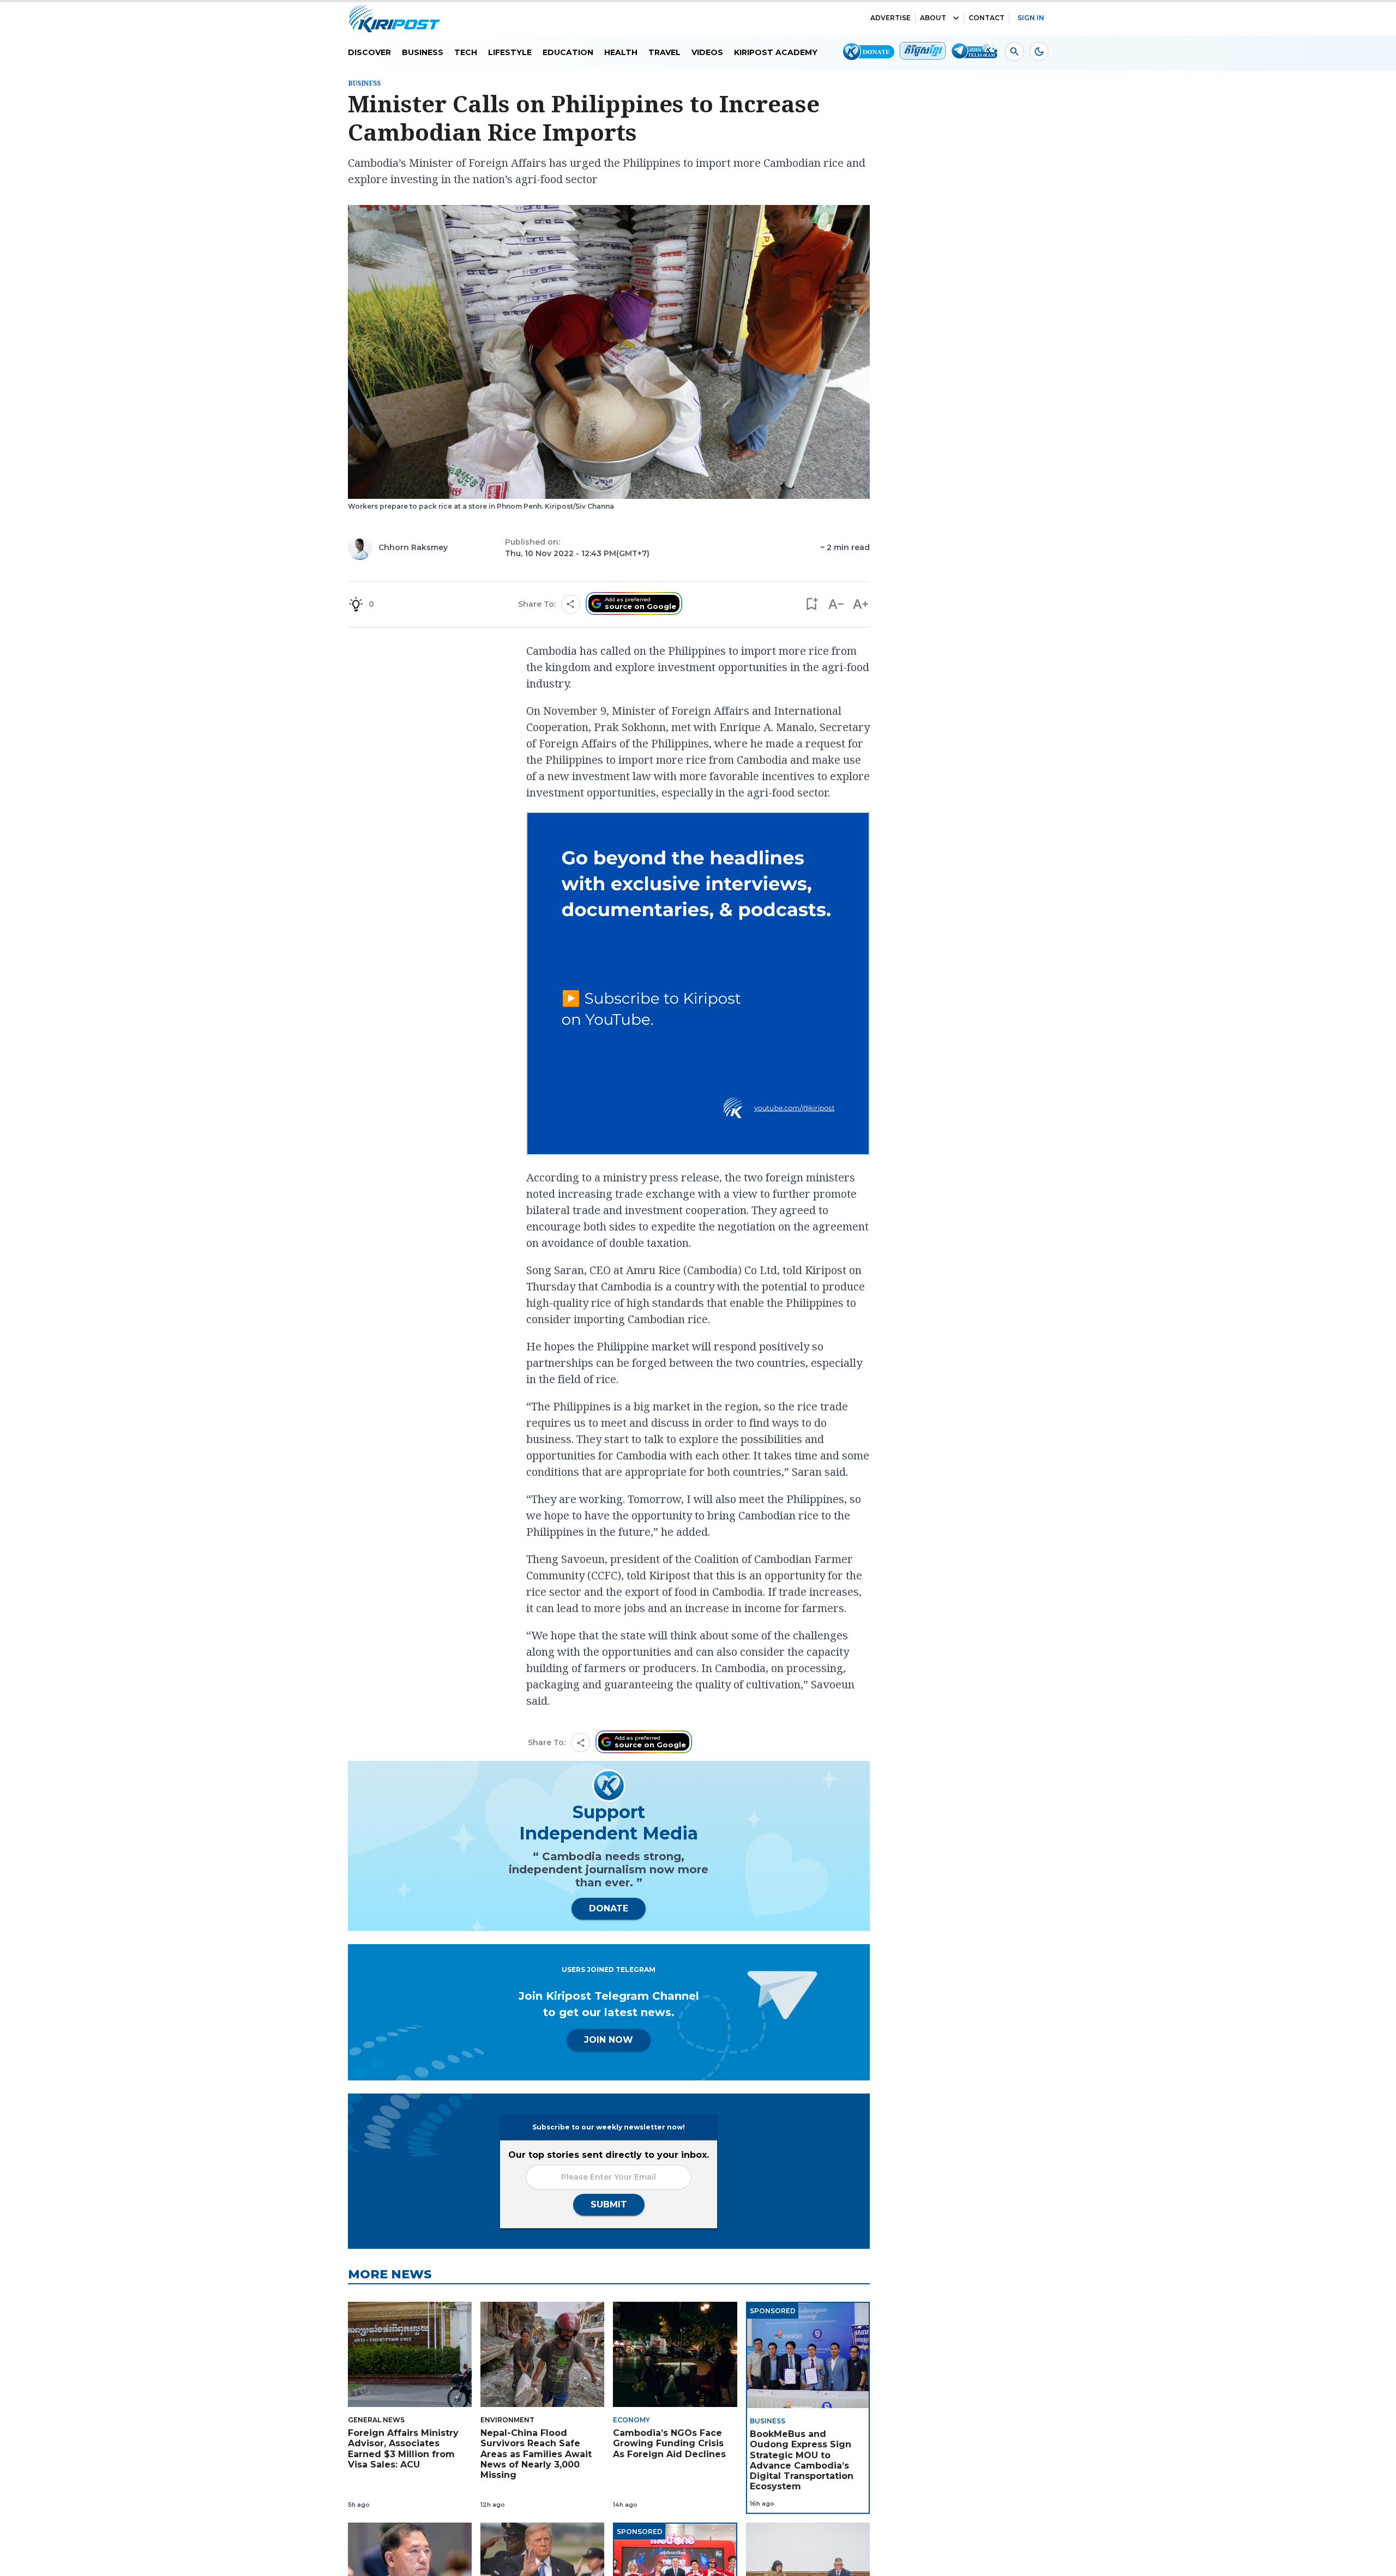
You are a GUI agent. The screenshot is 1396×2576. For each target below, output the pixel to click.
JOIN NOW (609, 2040)
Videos (707, 52)
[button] (811, 604)
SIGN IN (1031, 18)
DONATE (609, 1908)
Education (568, 52)
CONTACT (986, 18)
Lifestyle (510, 52)
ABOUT (933, 18)
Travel (664, 52)
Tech (466, 52)
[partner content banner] (698, 985)
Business (423, 52)
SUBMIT (609, 2204)
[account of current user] (1015, 52)
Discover (369, 52)
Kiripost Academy (776, 52)
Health (621, 52)
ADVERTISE (890, 18)
